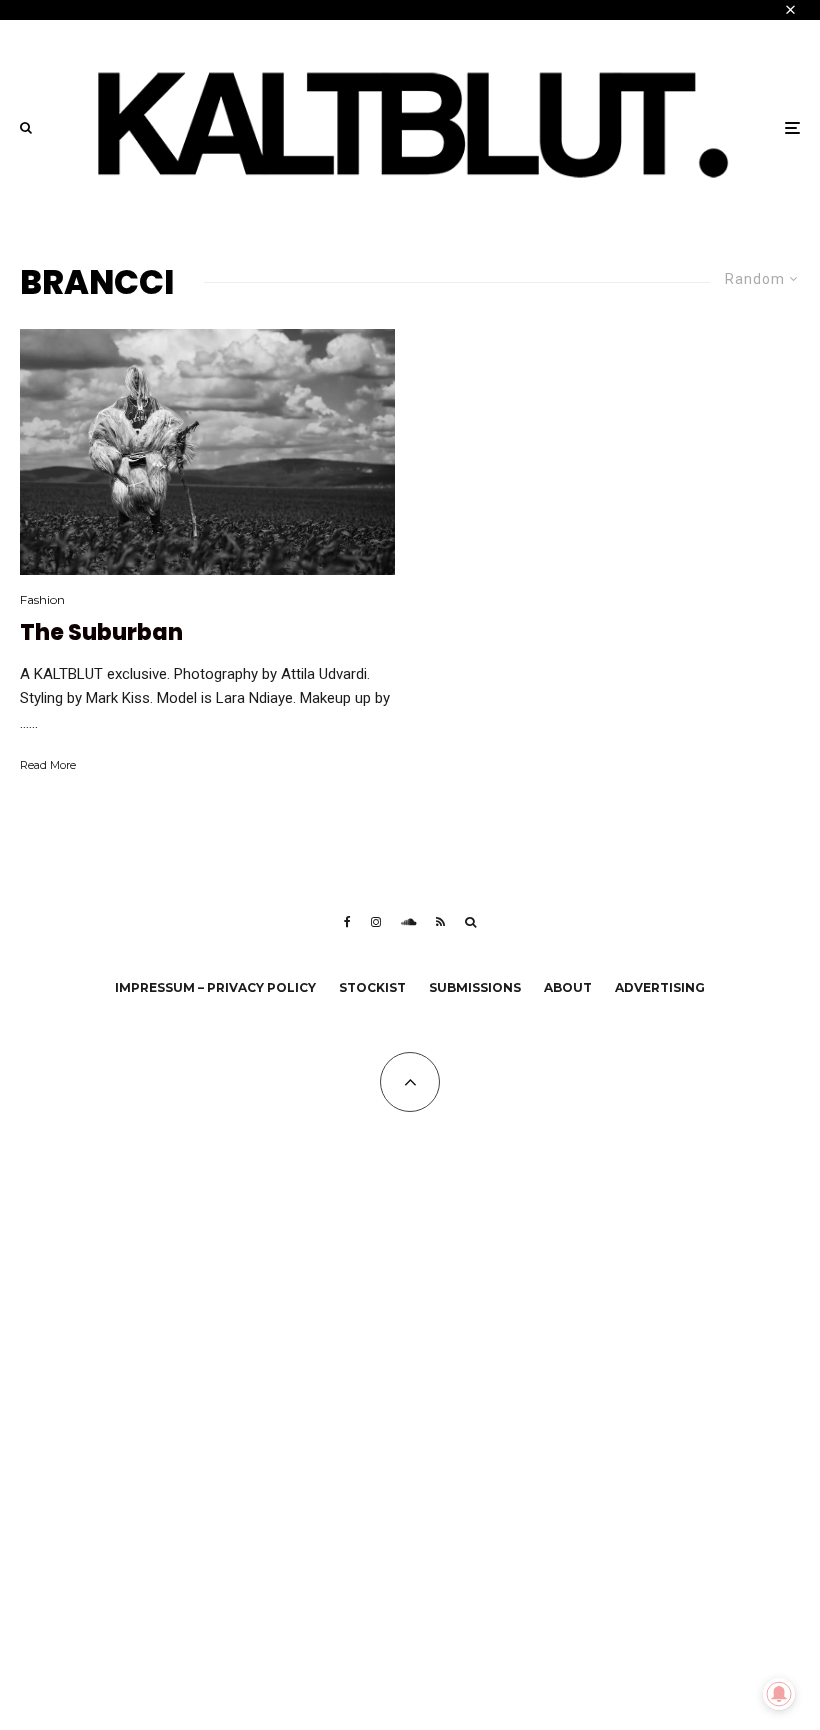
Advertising (660, 987)
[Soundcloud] (408, 922)
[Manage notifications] (779, 1694)
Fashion (42, 599)
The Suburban (101, 633)
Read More (48, 765)
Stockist (372, 987)
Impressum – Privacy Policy (215, 987)
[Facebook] (347, 922)
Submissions (475, 987)
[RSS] (440, 922)
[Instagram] (376, 922)
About (568, 987)
